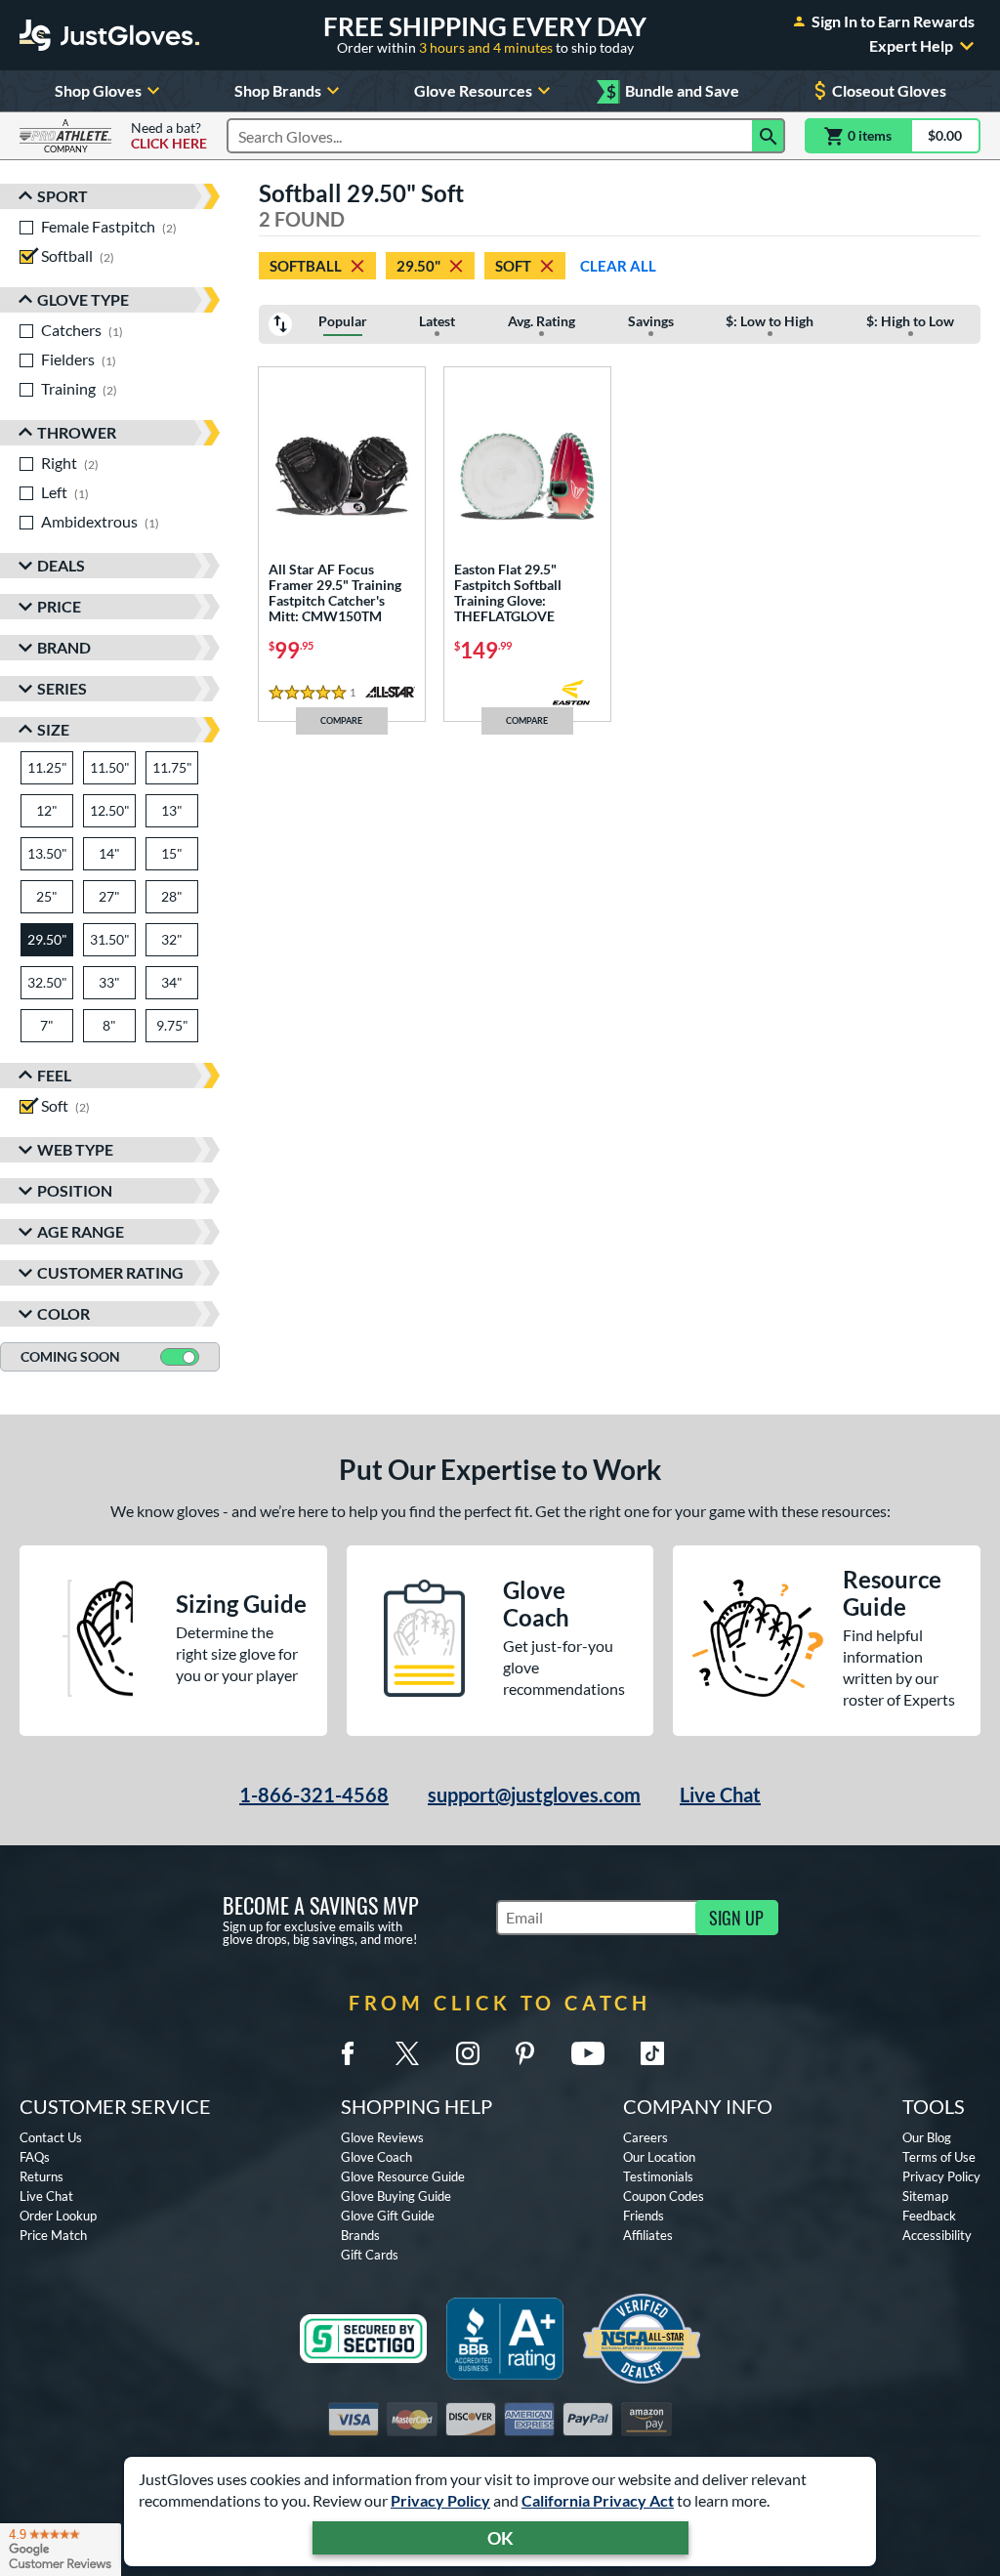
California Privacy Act (598, 2500)
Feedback (929, 2216)
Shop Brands (278, 90)
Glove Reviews (382, 2137)
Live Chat (720, 1795)
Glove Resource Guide (403, 2176)
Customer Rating (110, 1272)
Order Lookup (58, 2216)
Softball (306, 266)
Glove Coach (376, 2157)
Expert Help (911, 46)
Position (75, 1190)
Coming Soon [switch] (70, 1356)
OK (500, 2538)
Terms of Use (939, 2157)
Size (53, 729)
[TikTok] (652, 2053)
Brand (64, 647)
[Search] (769, 136)
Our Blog (927, 2137)
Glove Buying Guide (396, 2196)
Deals (61, 565)
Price (59, 606)
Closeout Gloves (889, 90)
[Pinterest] (524, 2053)
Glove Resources (473, 90)
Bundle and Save (673, 91)
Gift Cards (370, 2255)
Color (63, 1313)
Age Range (81, 1231)
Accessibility (937, 2235)
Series (62, 688)
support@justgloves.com (534, 1795)
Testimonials (658, 2176)
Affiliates (648, 2235)
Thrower (77, 432)
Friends (644, 2216)
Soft (513, 266)
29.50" (418, 266)
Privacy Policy (440, 2500)
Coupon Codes (664, 2196)
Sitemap (925, 2196)
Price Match (53, 2235)
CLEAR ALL (618, 266)
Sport (62, 196)
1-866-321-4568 (314, 1795)
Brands (360, 2235)
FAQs (35, 2157)
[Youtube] (588, 2053)
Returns (42, 2176)
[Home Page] (109, 35)
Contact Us (51, 2137)
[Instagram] (468, 2053)
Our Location (659, 2157)
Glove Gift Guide (388, 2216)
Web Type (75, 1149)
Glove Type (83, 299)
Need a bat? (169, 136)
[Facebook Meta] (348, 2053)
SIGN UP (736, 1918)
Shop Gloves (98, 90)
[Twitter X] (407, 2053)
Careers (646, 2137)
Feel (54, 1075)
